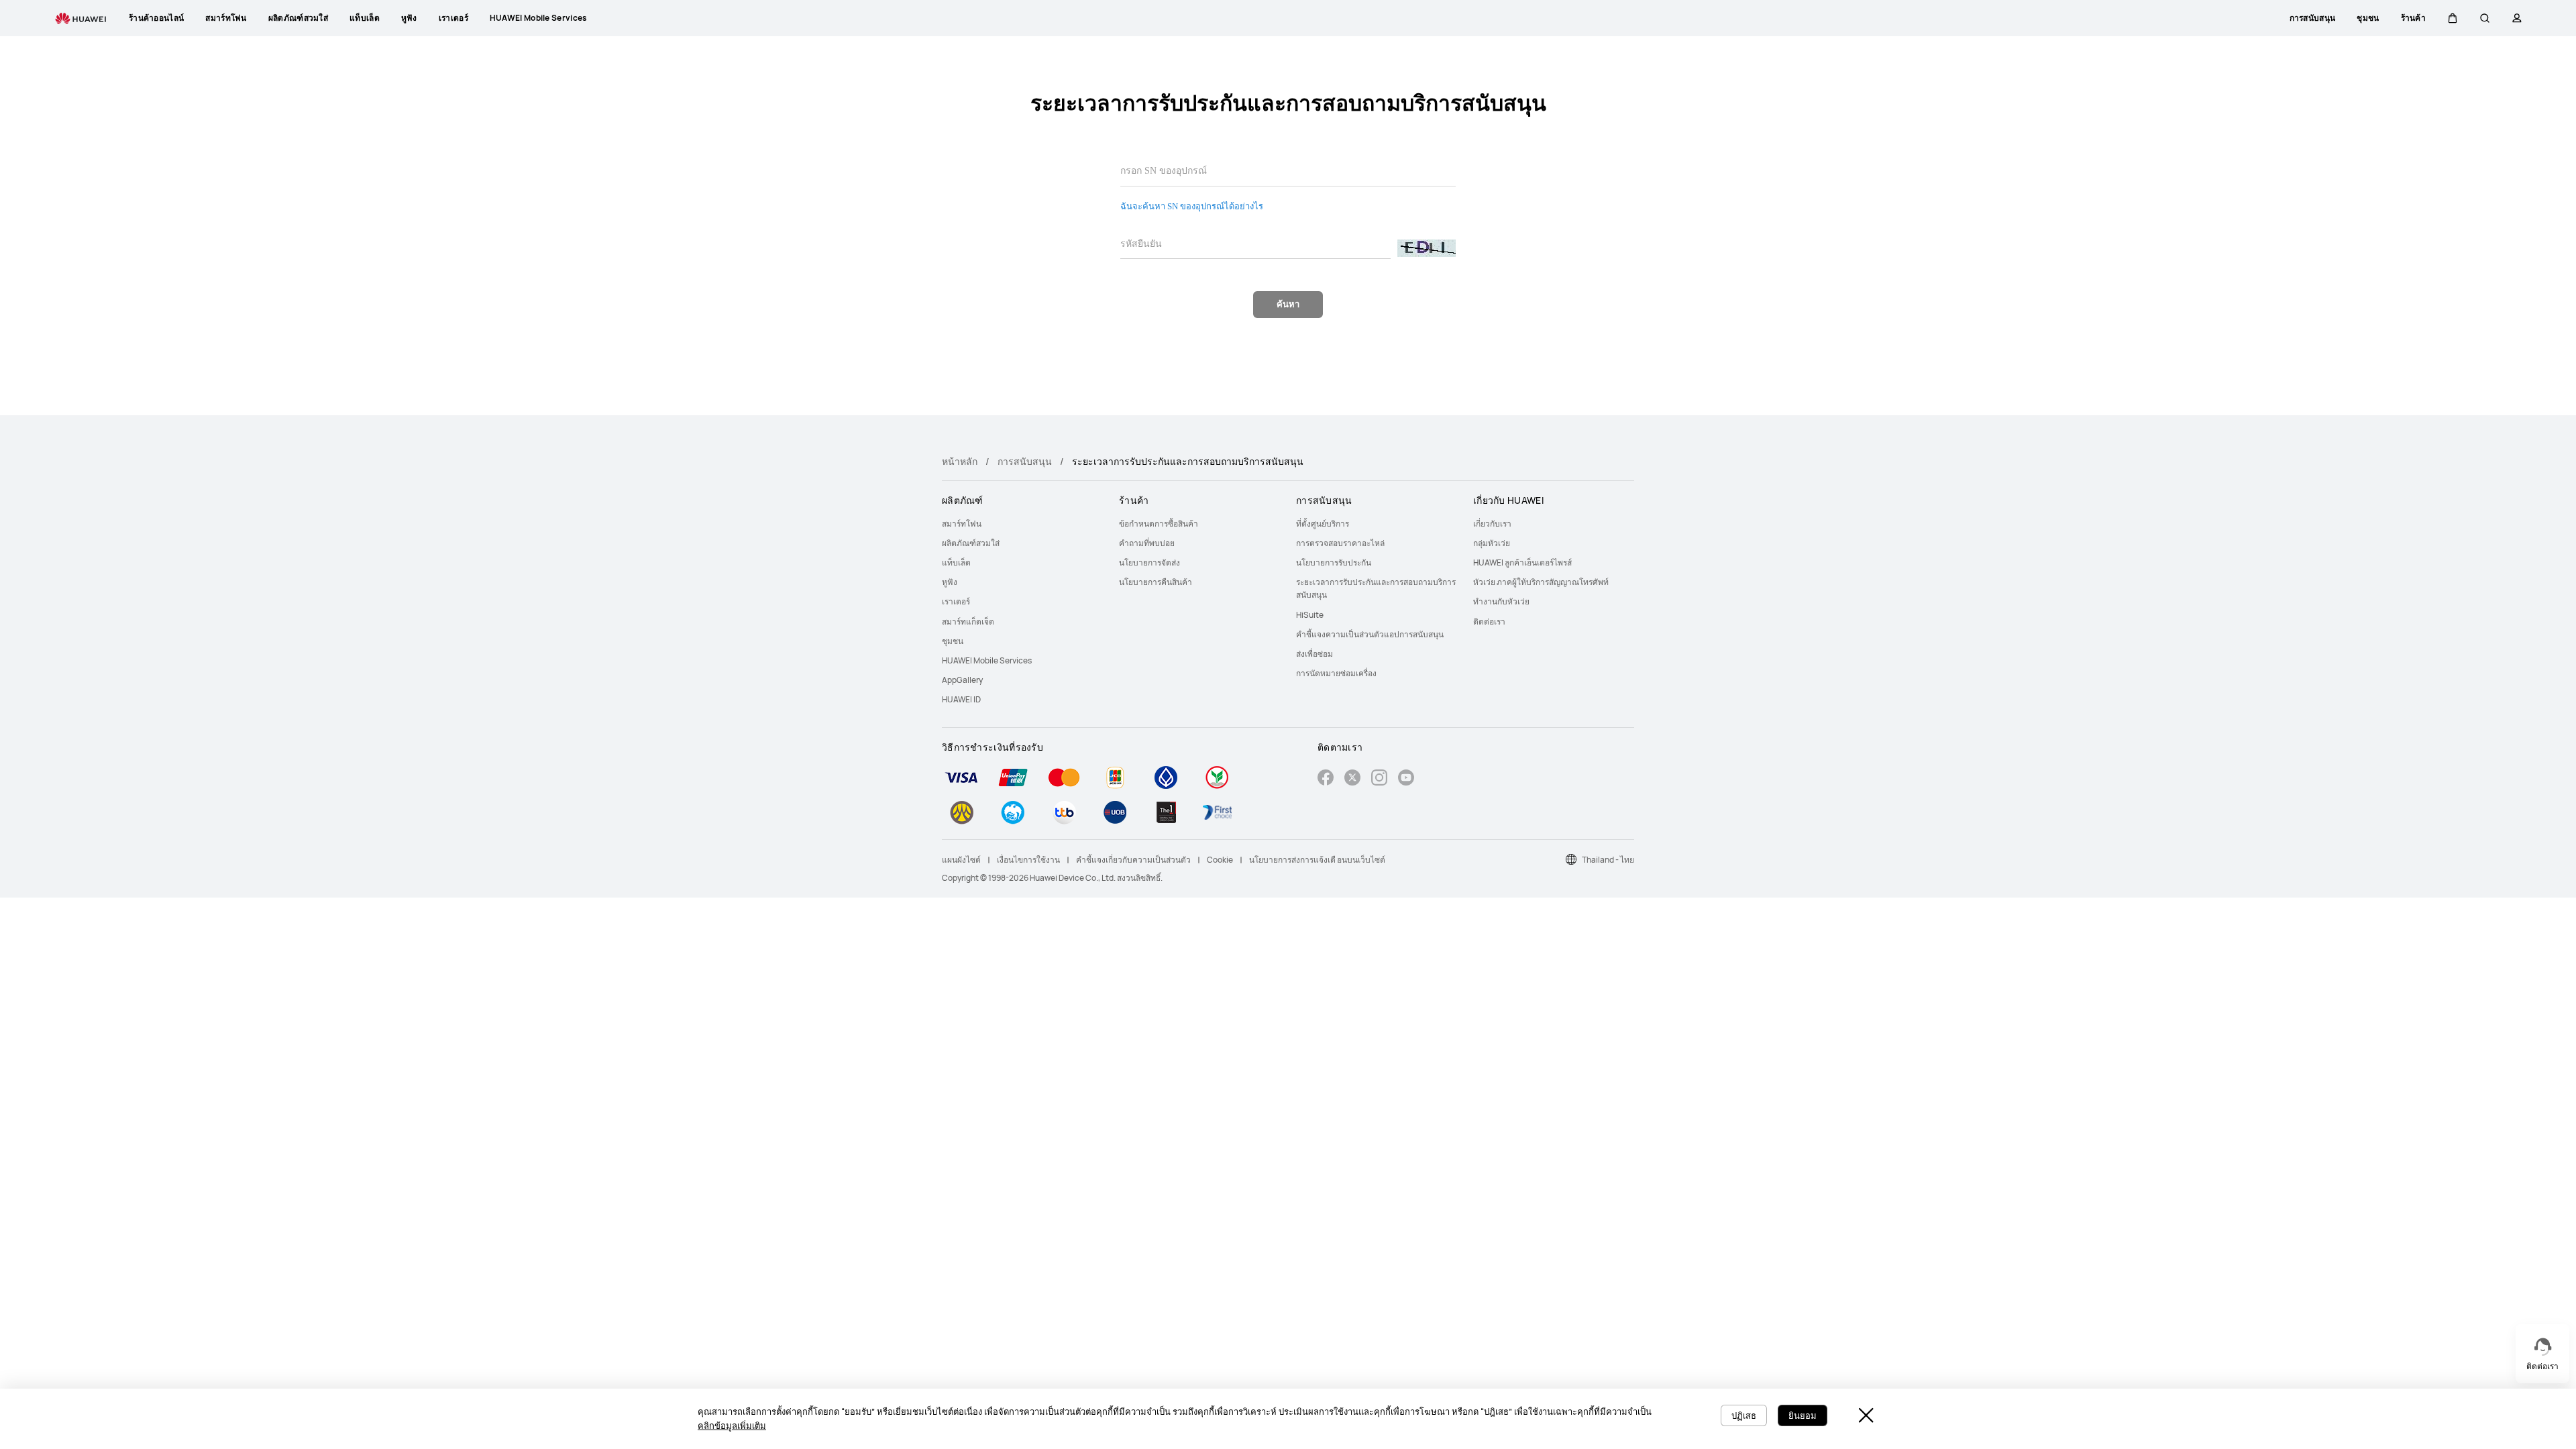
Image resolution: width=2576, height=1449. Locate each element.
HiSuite (1310, 615)
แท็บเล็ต (956, 562)
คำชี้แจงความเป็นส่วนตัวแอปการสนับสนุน (1370, 634)
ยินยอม (1803, 1415)
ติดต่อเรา (1489, 622)
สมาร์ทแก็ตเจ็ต (968, 622)
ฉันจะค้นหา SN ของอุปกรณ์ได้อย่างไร (1192, 206)
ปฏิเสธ (1744, 1415)
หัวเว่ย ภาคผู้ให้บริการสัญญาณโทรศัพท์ (1541, 582)
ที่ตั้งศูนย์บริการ (1323, 524)
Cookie (1220, 860)
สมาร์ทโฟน (962, 524)
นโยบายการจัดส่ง (1149, 562)
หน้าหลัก (960, 461)
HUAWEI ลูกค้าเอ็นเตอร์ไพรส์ (1522, 562)
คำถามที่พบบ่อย (1147, 543)
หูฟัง (950, 582)
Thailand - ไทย (1608, 860)
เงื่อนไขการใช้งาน (1028, 860)
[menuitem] (1022, 524)
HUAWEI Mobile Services (987, 660)
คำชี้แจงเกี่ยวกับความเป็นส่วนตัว (1133, 860)
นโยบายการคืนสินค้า (1156, 582)
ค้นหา (1288, 304)
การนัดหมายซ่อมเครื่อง (1336, 673)
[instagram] (1379, 779)
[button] (2453, 18)
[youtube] (1406, 779)
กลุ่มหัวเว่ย (1492, 543)
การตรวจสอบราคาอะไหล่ (1340, 543)
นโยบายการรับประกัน (1334, 562)
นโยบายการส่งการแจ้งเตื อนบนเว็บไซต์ (1317, 860)
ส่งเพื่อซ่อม (1314, 654)
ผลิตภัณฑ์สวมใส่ (971, 543)
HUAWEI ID (961, 699)
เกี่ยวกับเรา (1492, 524)
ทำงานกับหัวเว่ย (1501, 601)
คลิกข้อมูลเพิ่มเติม (732, 1426)
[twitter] (1352, 779)
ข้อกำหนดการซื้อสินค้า (1159, 524)
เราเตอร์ (956, 601)
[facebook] (1326, 779)
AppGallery (962, 680)
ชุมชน (953, 641)
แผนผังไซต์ (961, 860)
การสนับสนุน (1025, 461)
